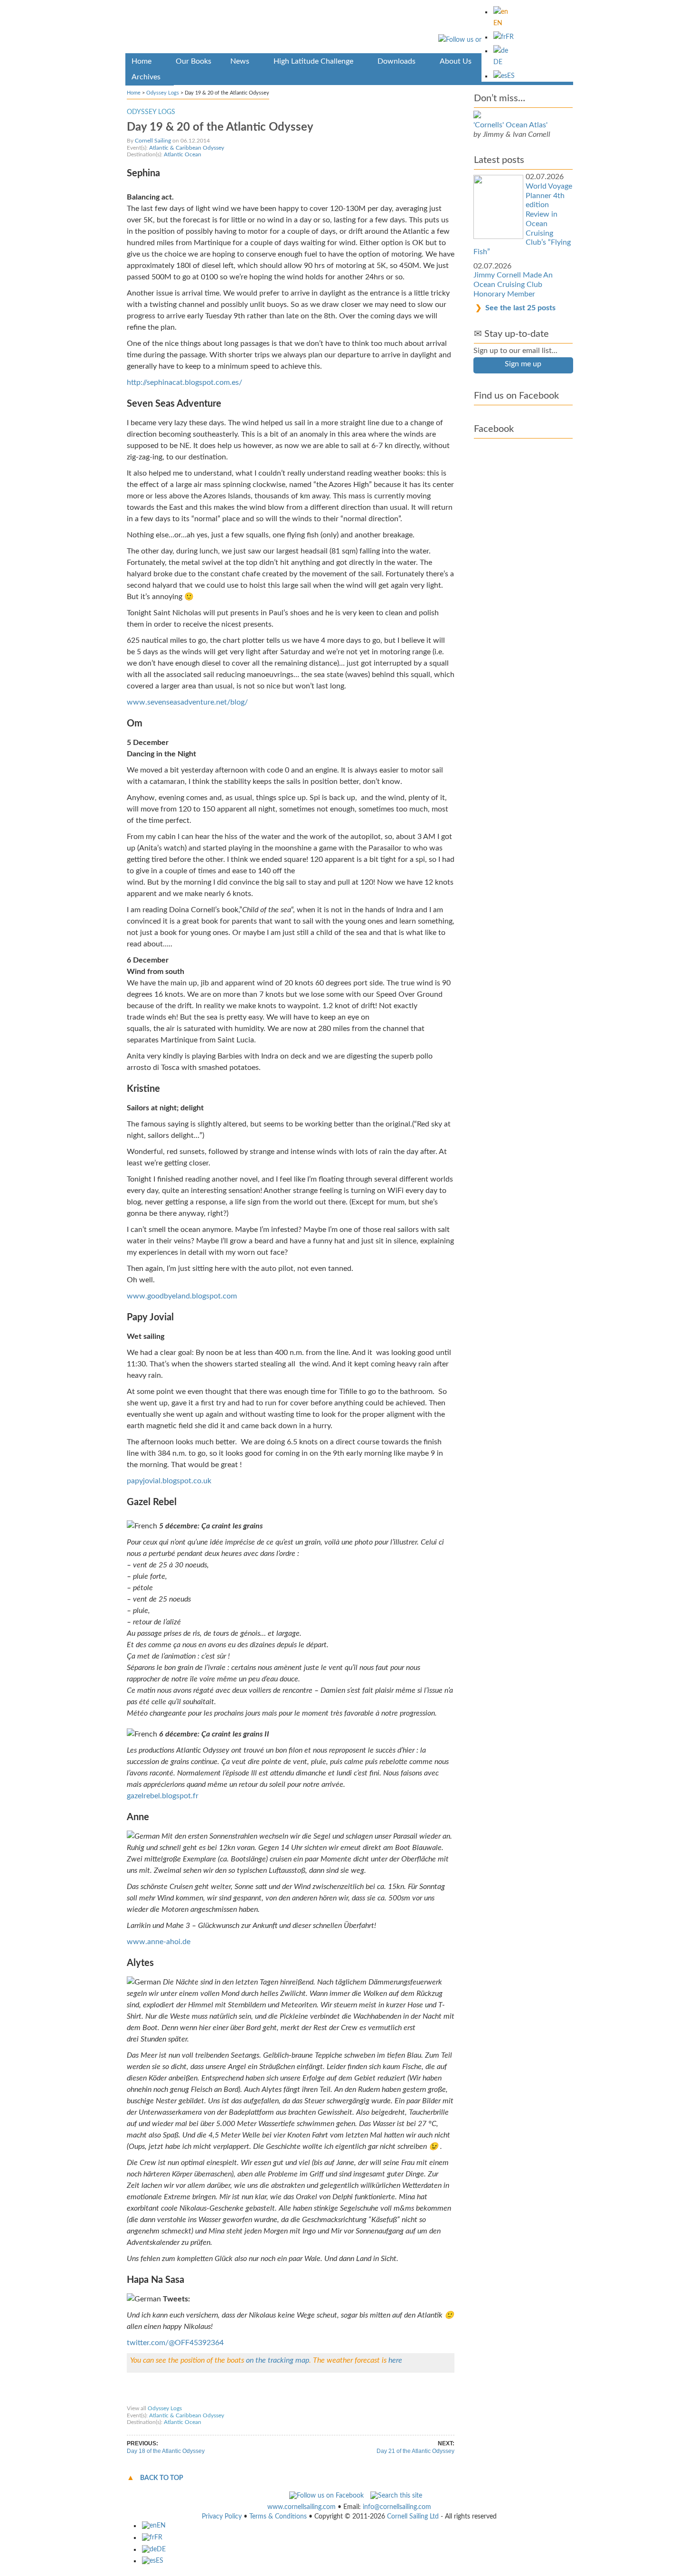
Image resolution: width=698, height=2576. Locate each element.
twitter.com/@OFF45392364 (175, 2343)
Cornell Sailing (153, 141)
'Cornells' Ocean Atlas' (510, 125)
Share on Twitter (207, 2399)
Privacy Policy (222, 2517)
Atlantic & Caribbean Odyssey (187, 148)
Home (134, 93)
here (395, 2360)
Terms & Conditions (278, 2517)
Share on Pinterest (258, 2399)
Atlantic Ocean (183, 154)
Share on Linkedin (311, 2399)
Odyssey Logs (163, 93)
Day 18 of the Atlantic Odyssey (166, 2451)
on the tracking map (278, 2360)
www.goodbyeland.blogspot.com (182, 1296)
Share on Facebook (155, 2399)
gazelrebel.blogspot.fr (163, 1796)
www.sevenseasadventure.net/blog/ (187, 702)
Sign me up (523, 364)
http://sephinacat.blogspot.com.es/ (184, 382)
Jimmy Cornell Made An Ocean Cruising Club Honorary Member (513, 284)
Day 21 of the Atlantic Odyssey (415, 2451)
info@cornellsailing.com (397, 2507)
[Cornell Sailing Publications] (349, 28)
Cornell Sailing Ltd (413, 2517)
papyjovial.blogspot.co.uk (169, 1481)
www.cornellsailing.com (302, 2507)
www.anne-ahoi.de (159, 1942)
